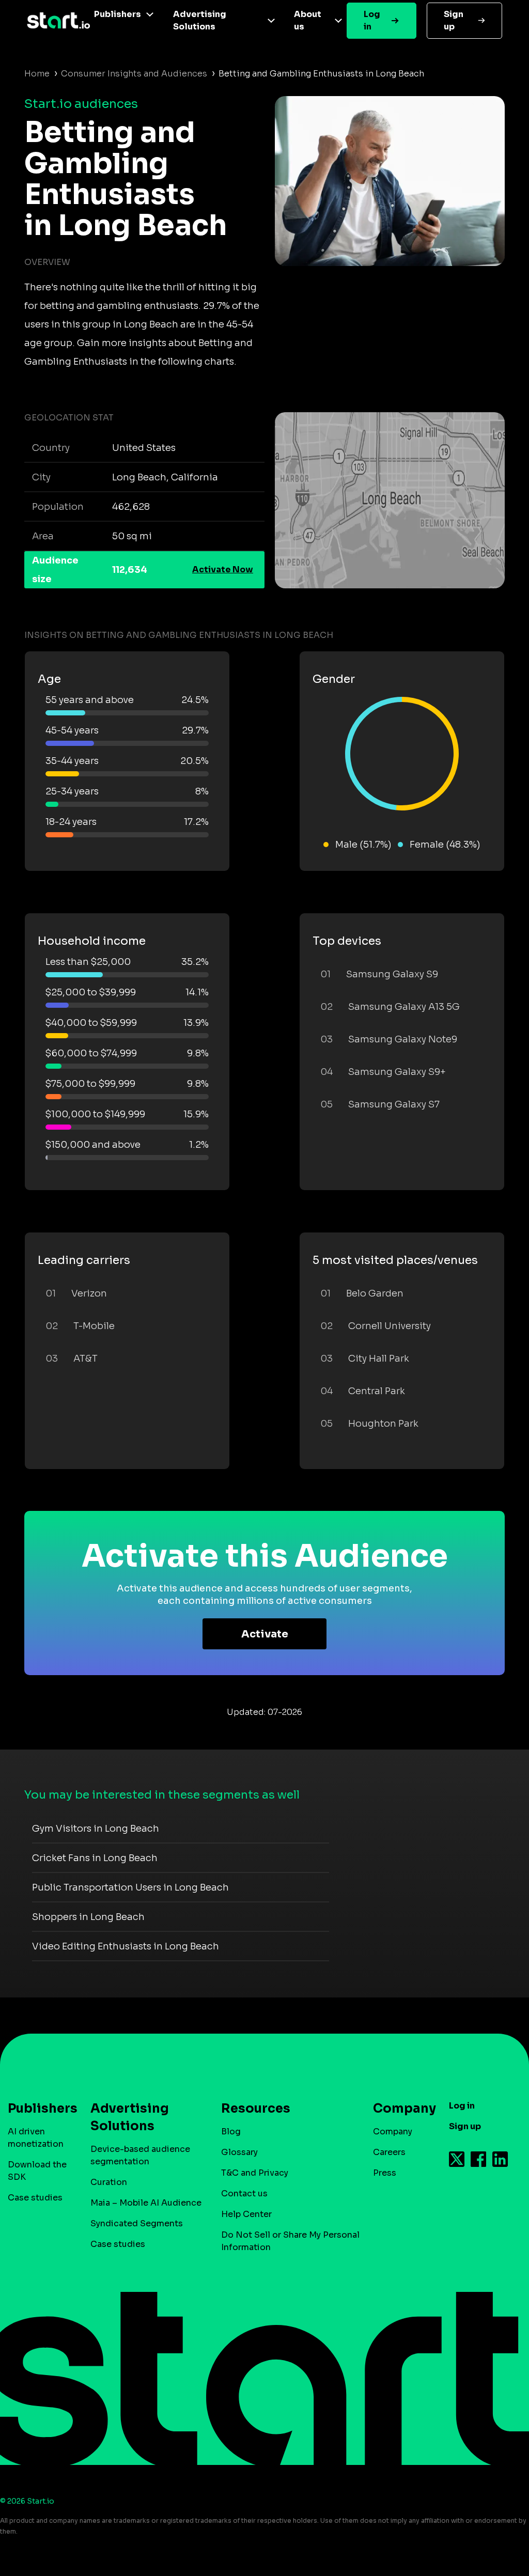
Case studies (35, 2198)
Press (385, 2173)
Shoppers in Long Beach (88, 1917)
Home (37, 74)
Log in (372, 20)
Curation (109, 2182)
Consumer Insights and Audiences (134, 74)
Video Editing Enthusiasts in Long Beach (126, 1946)
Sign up (454, 20)
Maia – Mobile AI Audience (146, 2203)
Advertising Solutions (200, 20)
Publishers (118, 14)
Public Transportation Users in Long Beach (130, 1887)
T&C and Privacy (255, 2173)
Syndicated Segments (137, 2223)
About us (308, 20)
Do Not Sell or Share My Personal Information (290, 2241)
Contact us (244, 2193)
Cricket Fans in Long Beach (95, 1858)
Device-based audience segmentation (140, 2155)
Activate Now (223, 569)
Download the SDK (37, 2171)
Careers (389, 2152)
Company (393, 2132)
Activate (265, 1634)
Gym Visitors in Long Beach (96, 1829)
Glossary (239, 2152)
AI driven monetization (36, 2138)
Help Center (246, 2214)
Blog (231, 2132)
